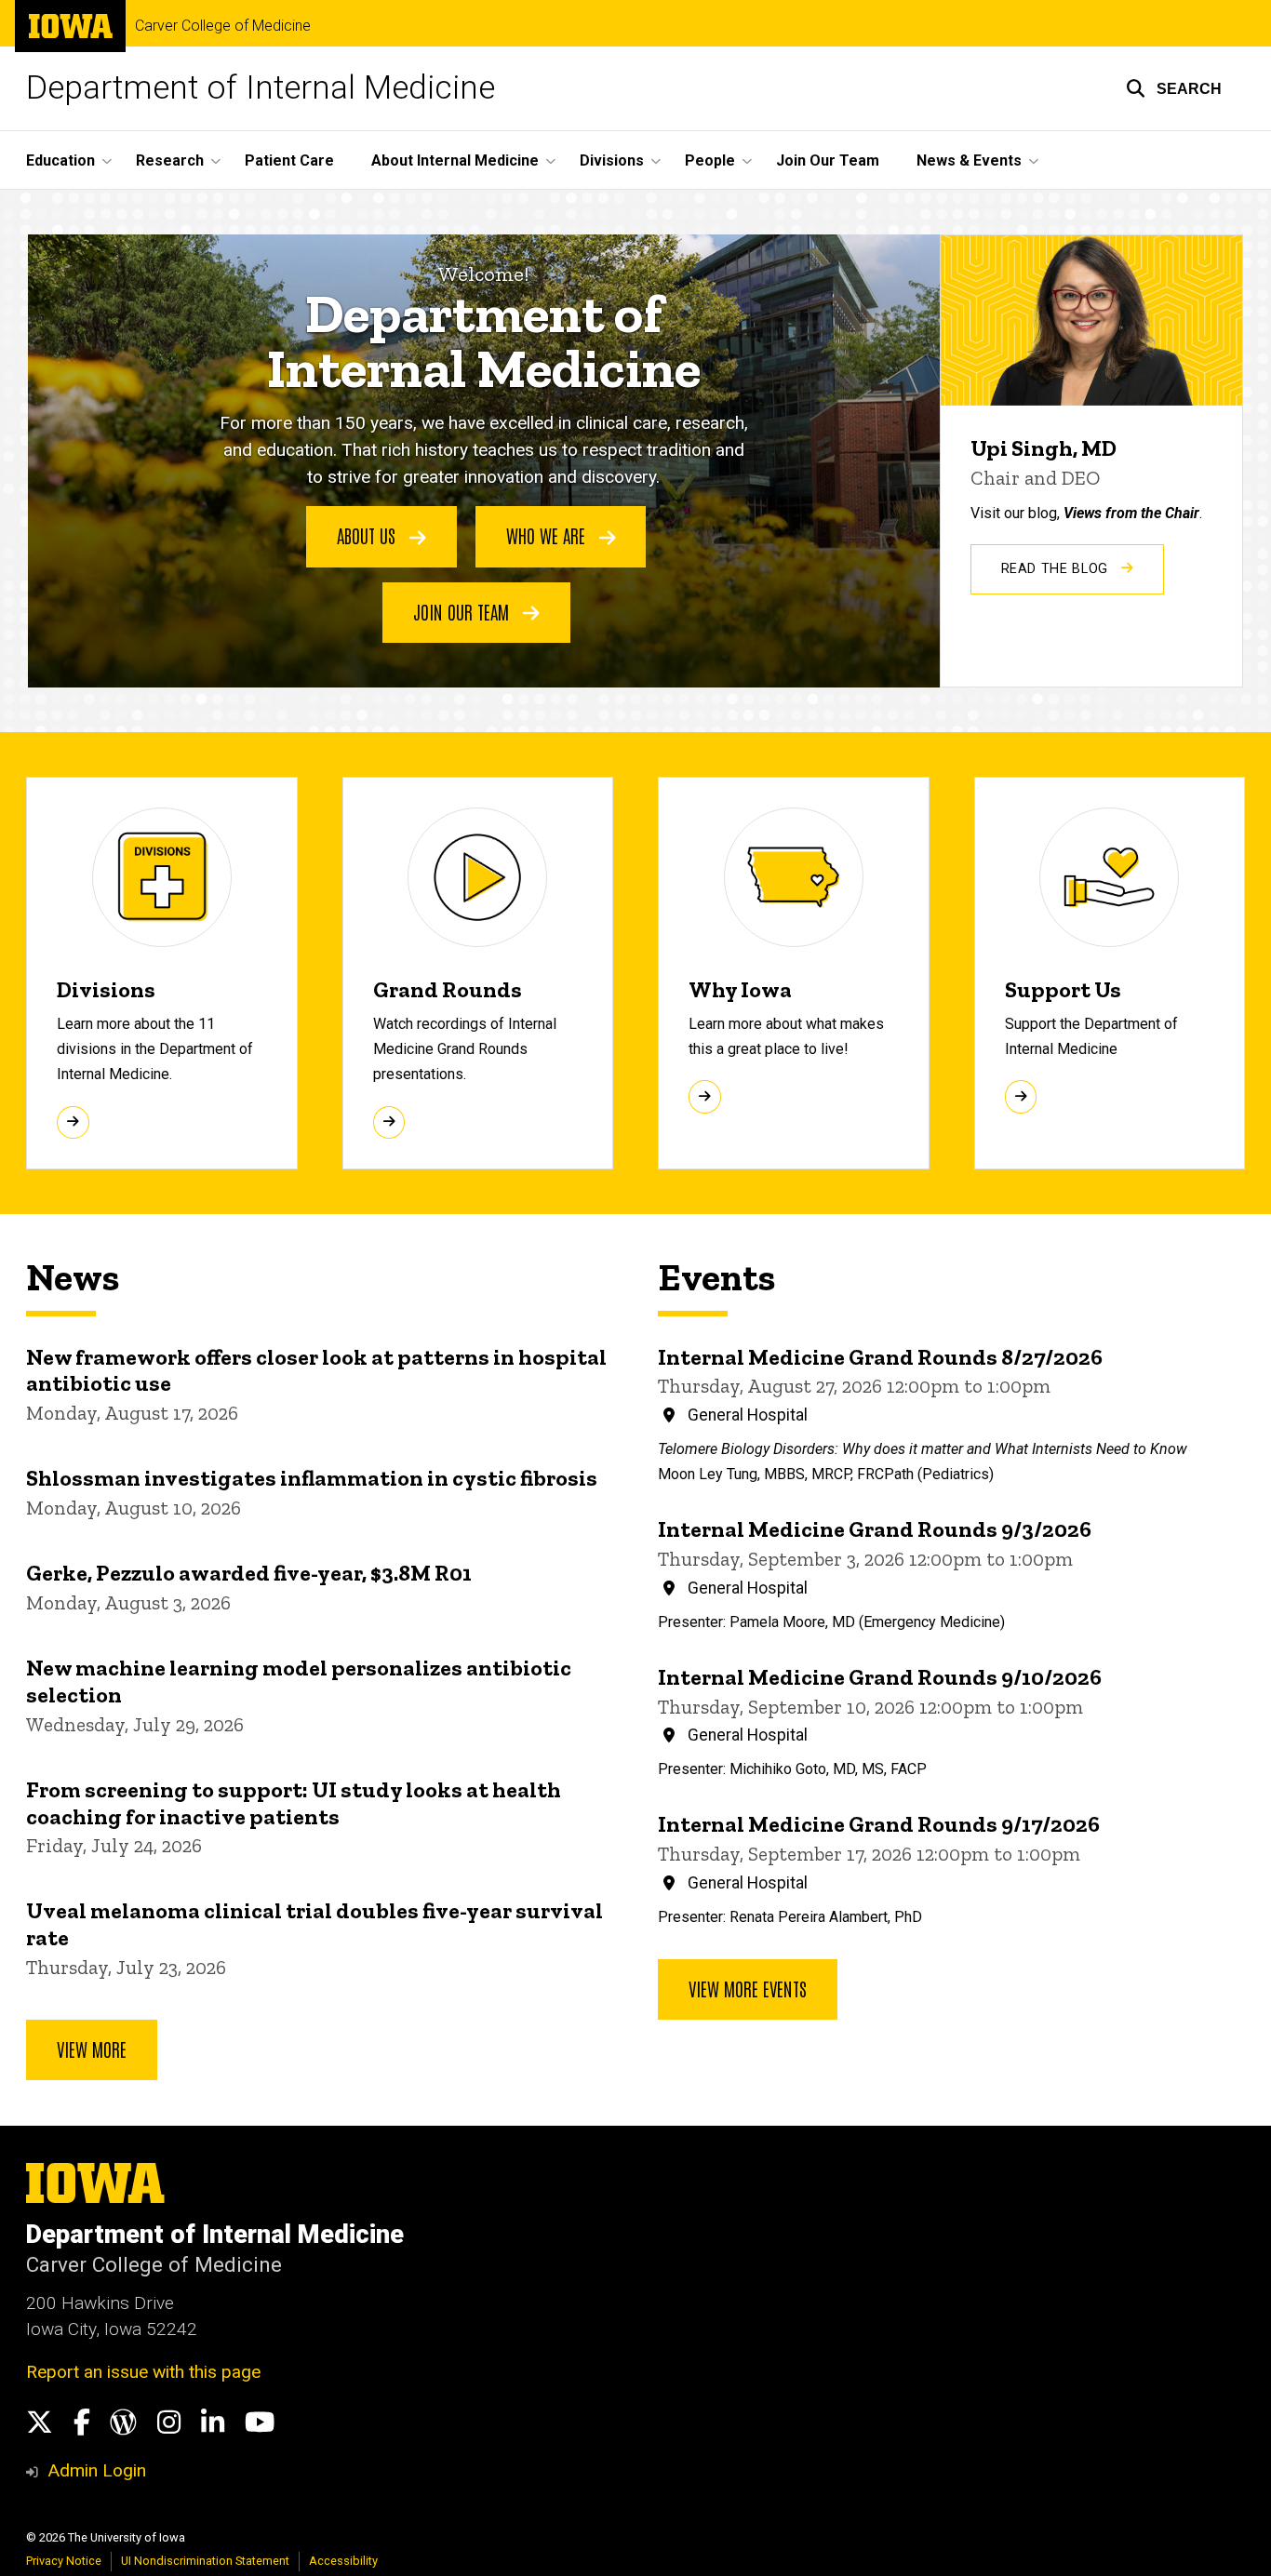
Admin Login (97, 2470)
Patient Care (289, 160)
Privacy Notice (64, 2561)
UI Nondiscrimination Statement (205, 2561)
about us (368, 535)
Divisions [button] (612, 160)
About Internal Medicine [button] (455, 160)
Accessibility (343, 2561)
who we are (548, 535)
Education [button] (60, 160)
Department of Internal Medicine (261, 88)
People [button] (710, 160)
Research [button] (170, 160)
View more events (748, 1988)
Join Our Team (828, 160)
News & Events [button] (969, 160)
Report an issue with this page (143, 2372)
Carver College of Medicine (223, 26)
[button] (1174, 88)
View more (92, 2049)
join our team (463, 611)
